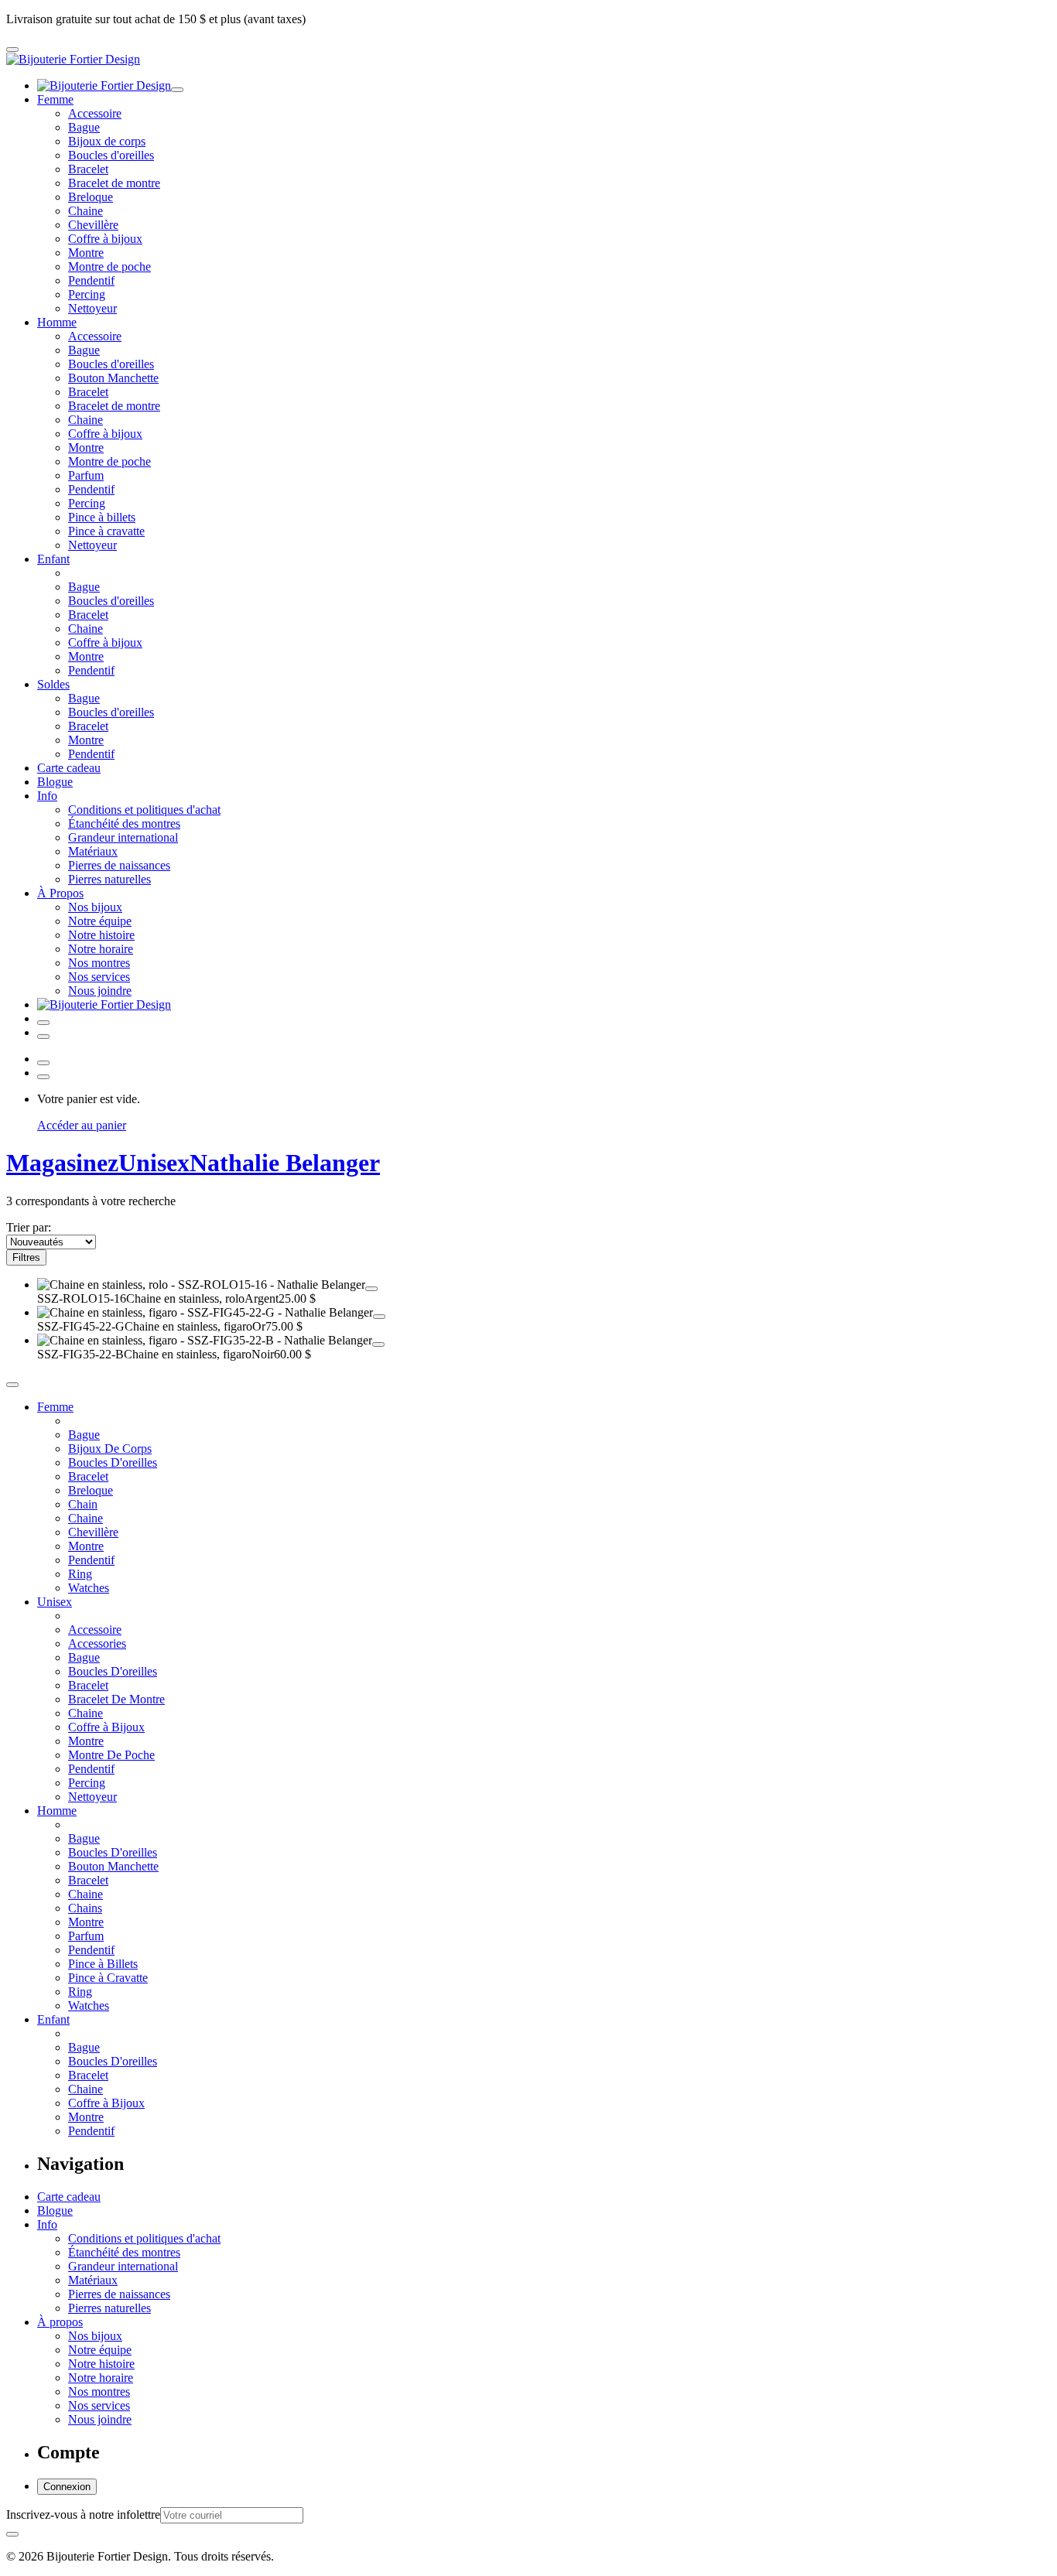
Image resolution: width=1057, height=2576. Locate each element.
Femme (55, 99)
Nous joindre (100, 991)
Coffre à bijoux (105, 239)
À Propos (60, 893)
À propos (60, 2322)
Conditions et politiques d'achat (144, 810)
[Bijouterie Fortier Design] (73, 59)
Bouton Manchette (113, 378)
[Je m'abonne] (12, 2534)
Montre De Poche (111, 1755)
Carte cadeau (69, 768)
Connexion (67, 2487)
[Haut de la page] (12, 1385)
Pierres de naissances (119, 865)
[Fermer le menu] (177, 90)
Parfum (86, 475)
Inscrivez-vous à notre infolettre (83, 2515)
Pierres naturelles (109, 879)
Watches (89, 1588)
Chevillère (93, 225)
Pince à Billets (103, 1964)
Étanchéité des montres (124, 823)
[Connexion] (43, 1023)
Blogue (55, 782)
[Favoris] (371, 1289)
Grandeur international (123, 837)
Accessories (97, 1643)
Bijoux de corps (107, 141)
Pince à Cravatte (108, 1978)
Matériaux (93, 851)
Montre (86, 253)
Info (47, 796)
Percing (87, 294)
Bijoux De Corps (110, 1449)
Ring (80, 1574)
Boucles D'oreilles (113, 1462)
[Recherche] (43, 1037)
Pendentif (91, 280)
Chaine (86, 211)
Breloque (91, 197)
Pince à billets (102, 517)
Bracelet (88, 169)
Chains (85, 1908)
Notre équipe (100, 921)
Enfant (53, 559)
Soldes (53, 684)
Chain (83, 1504)
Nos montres (99, 963)
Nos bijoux (95, 907)
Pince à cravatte (106, 531)
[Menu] (12, 50)
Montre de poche (109, 266)
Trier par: (29, 1227)
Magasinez (62, 1163)
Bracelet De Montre (116, 1699)
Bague (84, 127)
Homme (57, 322)
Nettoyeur (92, 308)
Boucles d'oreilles (111, 155)
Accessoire (95, 113)
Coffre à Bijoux (106, 1727)
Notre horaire (101, 949)
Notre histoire (101, 935)
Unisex (55, 1602)
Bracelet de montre (114, 183)
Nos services (99, 977)
